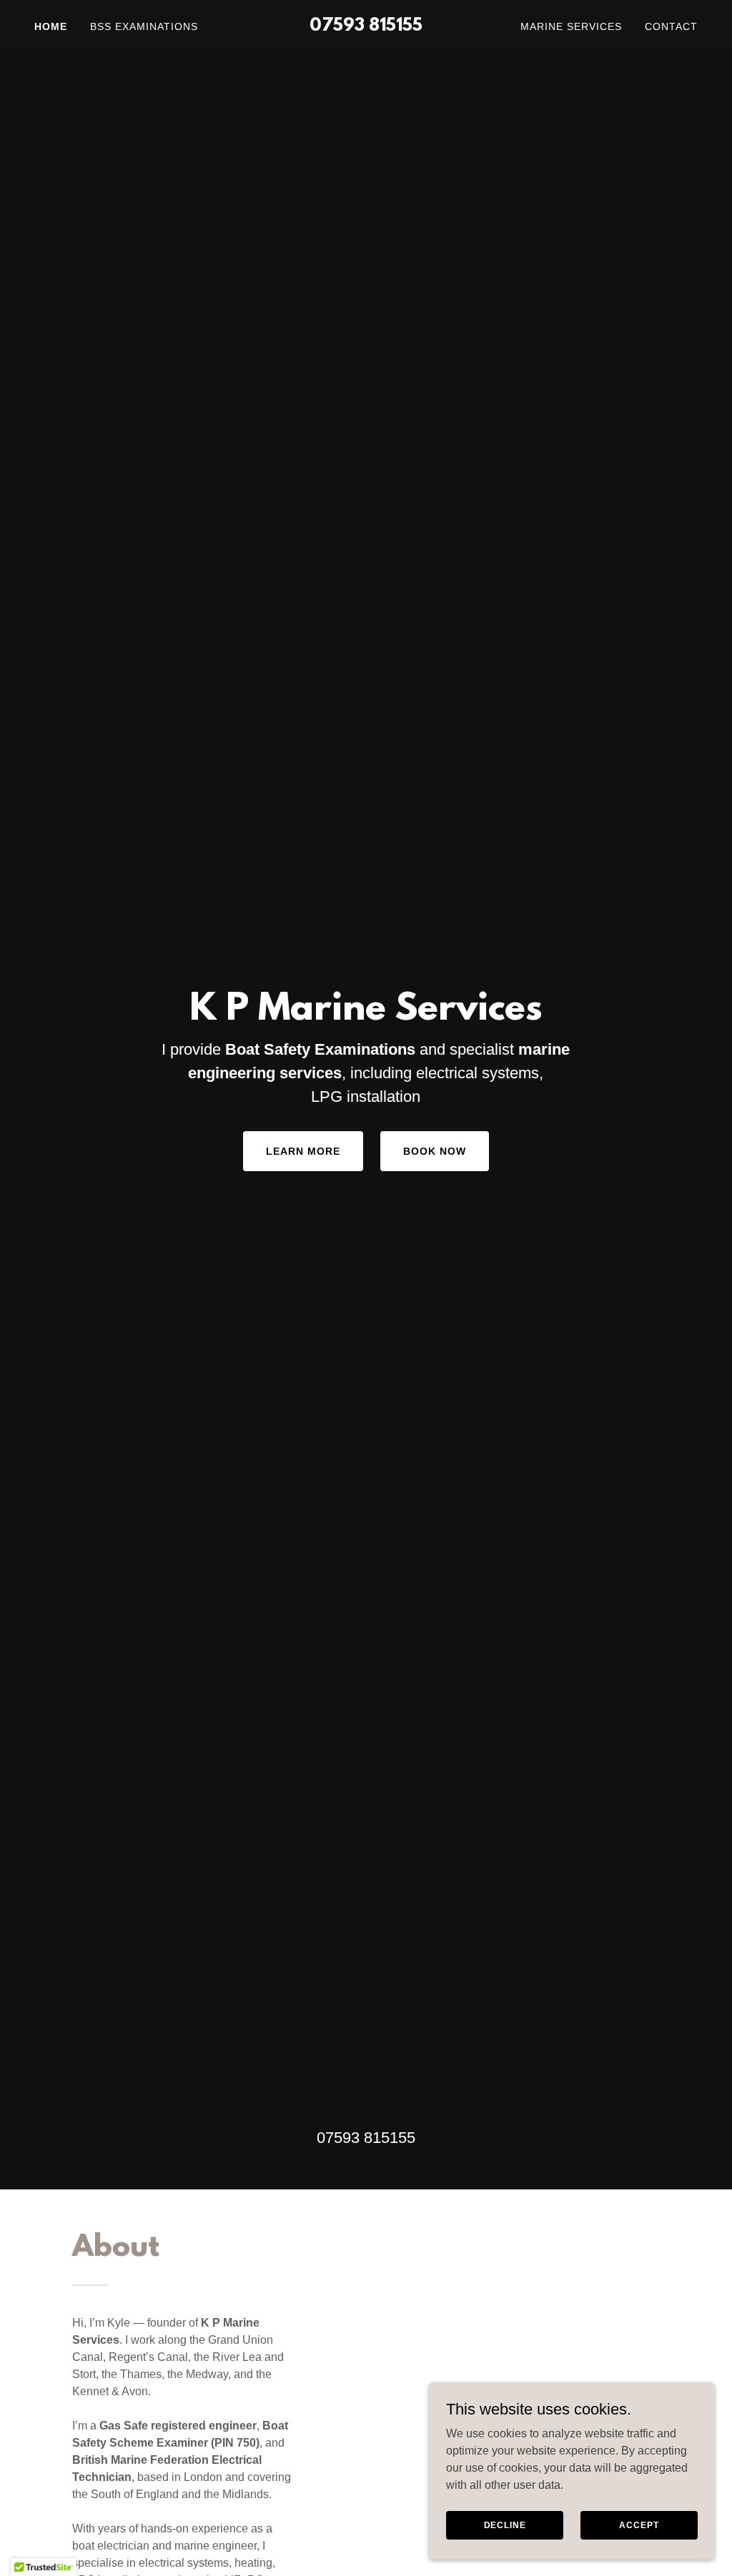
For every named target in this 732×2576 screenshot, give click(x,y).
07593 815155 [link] (366, 2138)
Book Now (435, 1151)
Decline (505, 2525)
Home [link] (51, 26)
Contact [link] (671, 26)
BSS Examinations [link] (144, 26)
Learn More (303, 1151)
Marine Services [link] (571, 26)
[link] (366, 27)
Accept (639, 2525)
